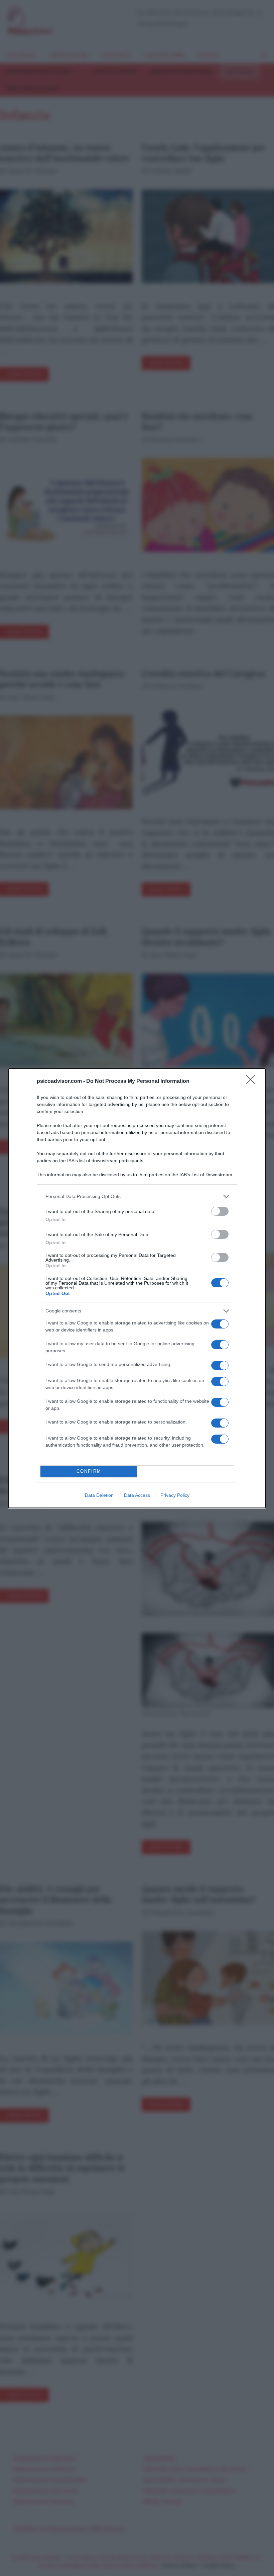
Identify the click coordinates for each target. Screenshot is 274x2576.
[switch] (220, 1211)
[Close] (253, 1082)
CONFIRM (89, 1471)
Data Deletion (99, 1495)
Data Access (137, 1495)
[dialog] (137, 1288)
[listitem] (137, 1196)
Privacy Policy (175, 1495)
